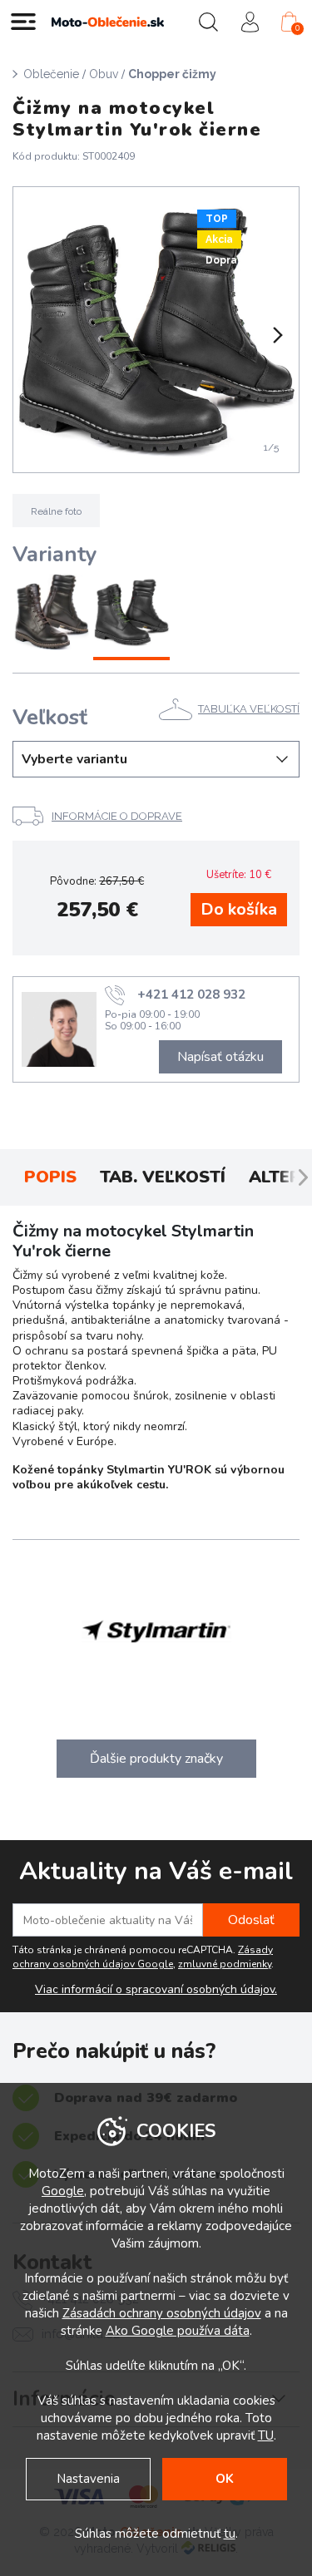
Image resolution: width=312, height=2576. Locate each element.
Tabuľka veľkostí (249, 709)
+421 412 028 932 (191, 994)
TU (266, 2435)
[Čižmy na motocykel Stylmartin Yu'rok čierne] (131, 614)
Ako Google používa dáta (178, 2331)
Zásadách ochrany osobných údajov (162, 2313)
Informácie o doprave (117, 816)
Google (63, 2191)
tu (230, 2534)
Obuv (104, 74)
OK (225, 2479)
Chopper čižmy (172, 74)
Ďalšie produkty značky (156, 1759)
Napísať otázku (220, 1057)
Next (276, 335)
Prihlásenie (250, 22)
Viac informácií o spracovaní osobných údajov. (156, 1990)
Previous (36, 335)
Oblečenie (51, 74)
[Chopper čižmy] (156, 330)
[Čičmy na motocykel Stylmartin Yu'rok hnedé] (51, 614)
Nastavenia (88, 2479)
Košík (297, 28)
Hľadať (208, 22)
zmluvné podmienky (225, 1964)
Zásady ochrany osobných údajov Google (143, 1957)
